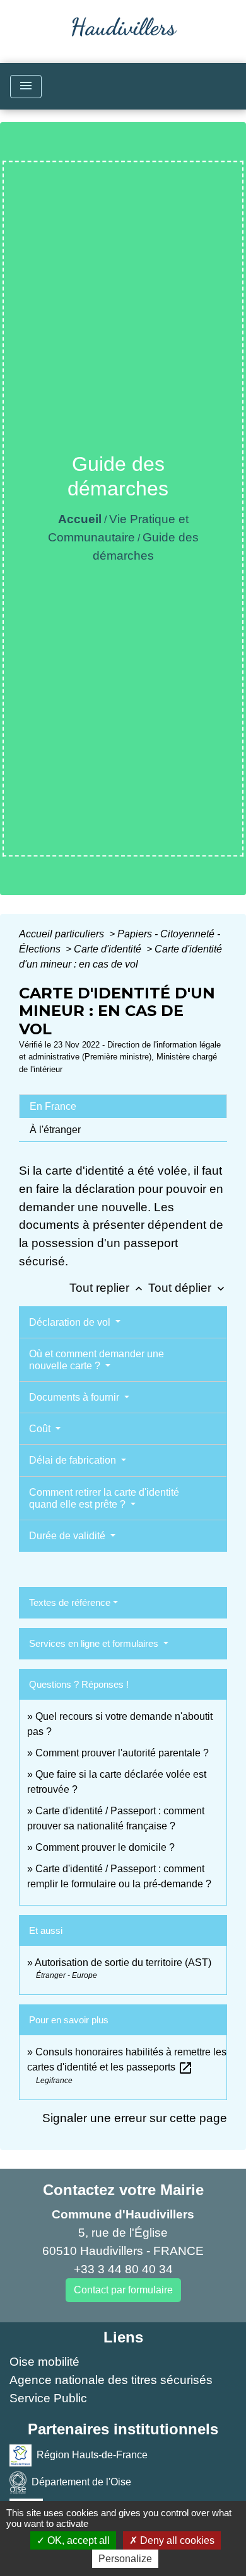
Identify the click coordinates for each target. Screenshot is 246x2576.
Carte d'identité (109, 949)
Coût (41, 1429)
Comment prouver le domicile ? (105, 1847)
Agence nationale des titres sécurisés (111, 2380)
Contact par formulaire (123, 2290)
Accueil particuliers (63, 934)
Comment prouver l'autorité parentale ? (122, 1753)
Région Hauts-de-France (92, 2455)
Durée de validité (68, 1536)
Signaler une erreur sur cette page (135, 2118)
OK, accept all (77, 2540)
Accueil (80, 519)
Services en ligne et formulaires (95, 1643)
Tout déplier (188, 1288)
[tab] (123, 1106)
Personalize (125, 2559)
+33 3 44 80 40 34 (123, 2269)
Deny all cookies (176, 2540)
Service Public (48, 2398)
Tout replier (107, 1288)
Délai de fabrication (74, 1460)
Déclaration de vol (71, 1322)
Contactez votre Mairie (123, 2190)
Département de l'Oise (81, 2482)
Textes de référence (70, 1602)
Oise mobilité (44, 2362)
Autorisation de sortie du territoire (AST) (123, 1963)
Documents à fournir (75, 1397)
